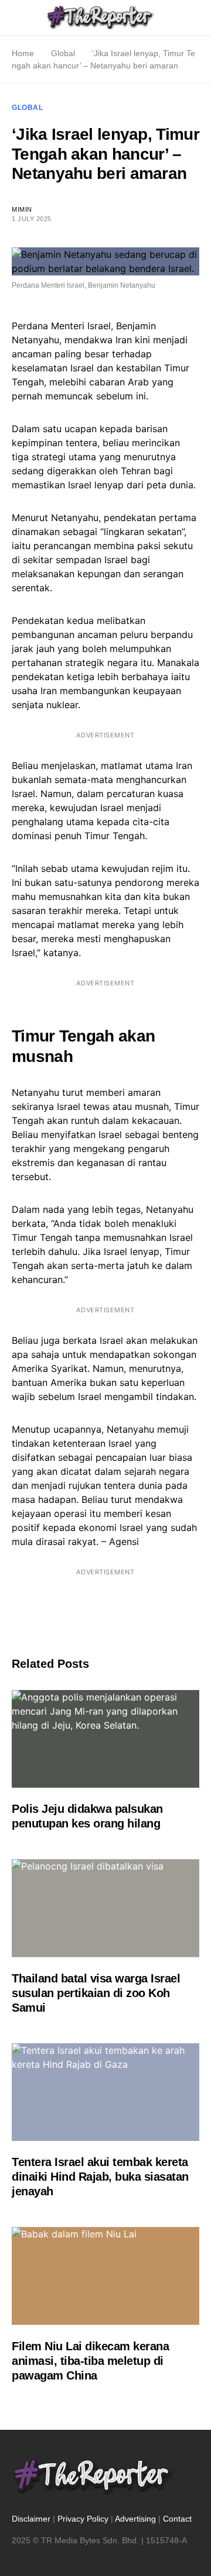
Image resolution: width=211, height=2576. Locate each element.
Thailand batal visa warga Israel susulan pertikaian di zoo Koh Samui (96, 1993)
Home (23, 53)
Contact (177, 2519)
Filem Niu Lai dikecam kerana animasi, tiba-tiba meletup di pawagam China (90, 2361)
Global (63, 53)
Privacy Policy (83, 2519)
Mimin (22, 209)
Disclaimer (31, 2519)
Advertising (135, 2519)
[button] (15, 18)
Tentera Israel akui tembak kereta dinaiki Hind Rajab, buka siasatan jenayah (100, 2177)
